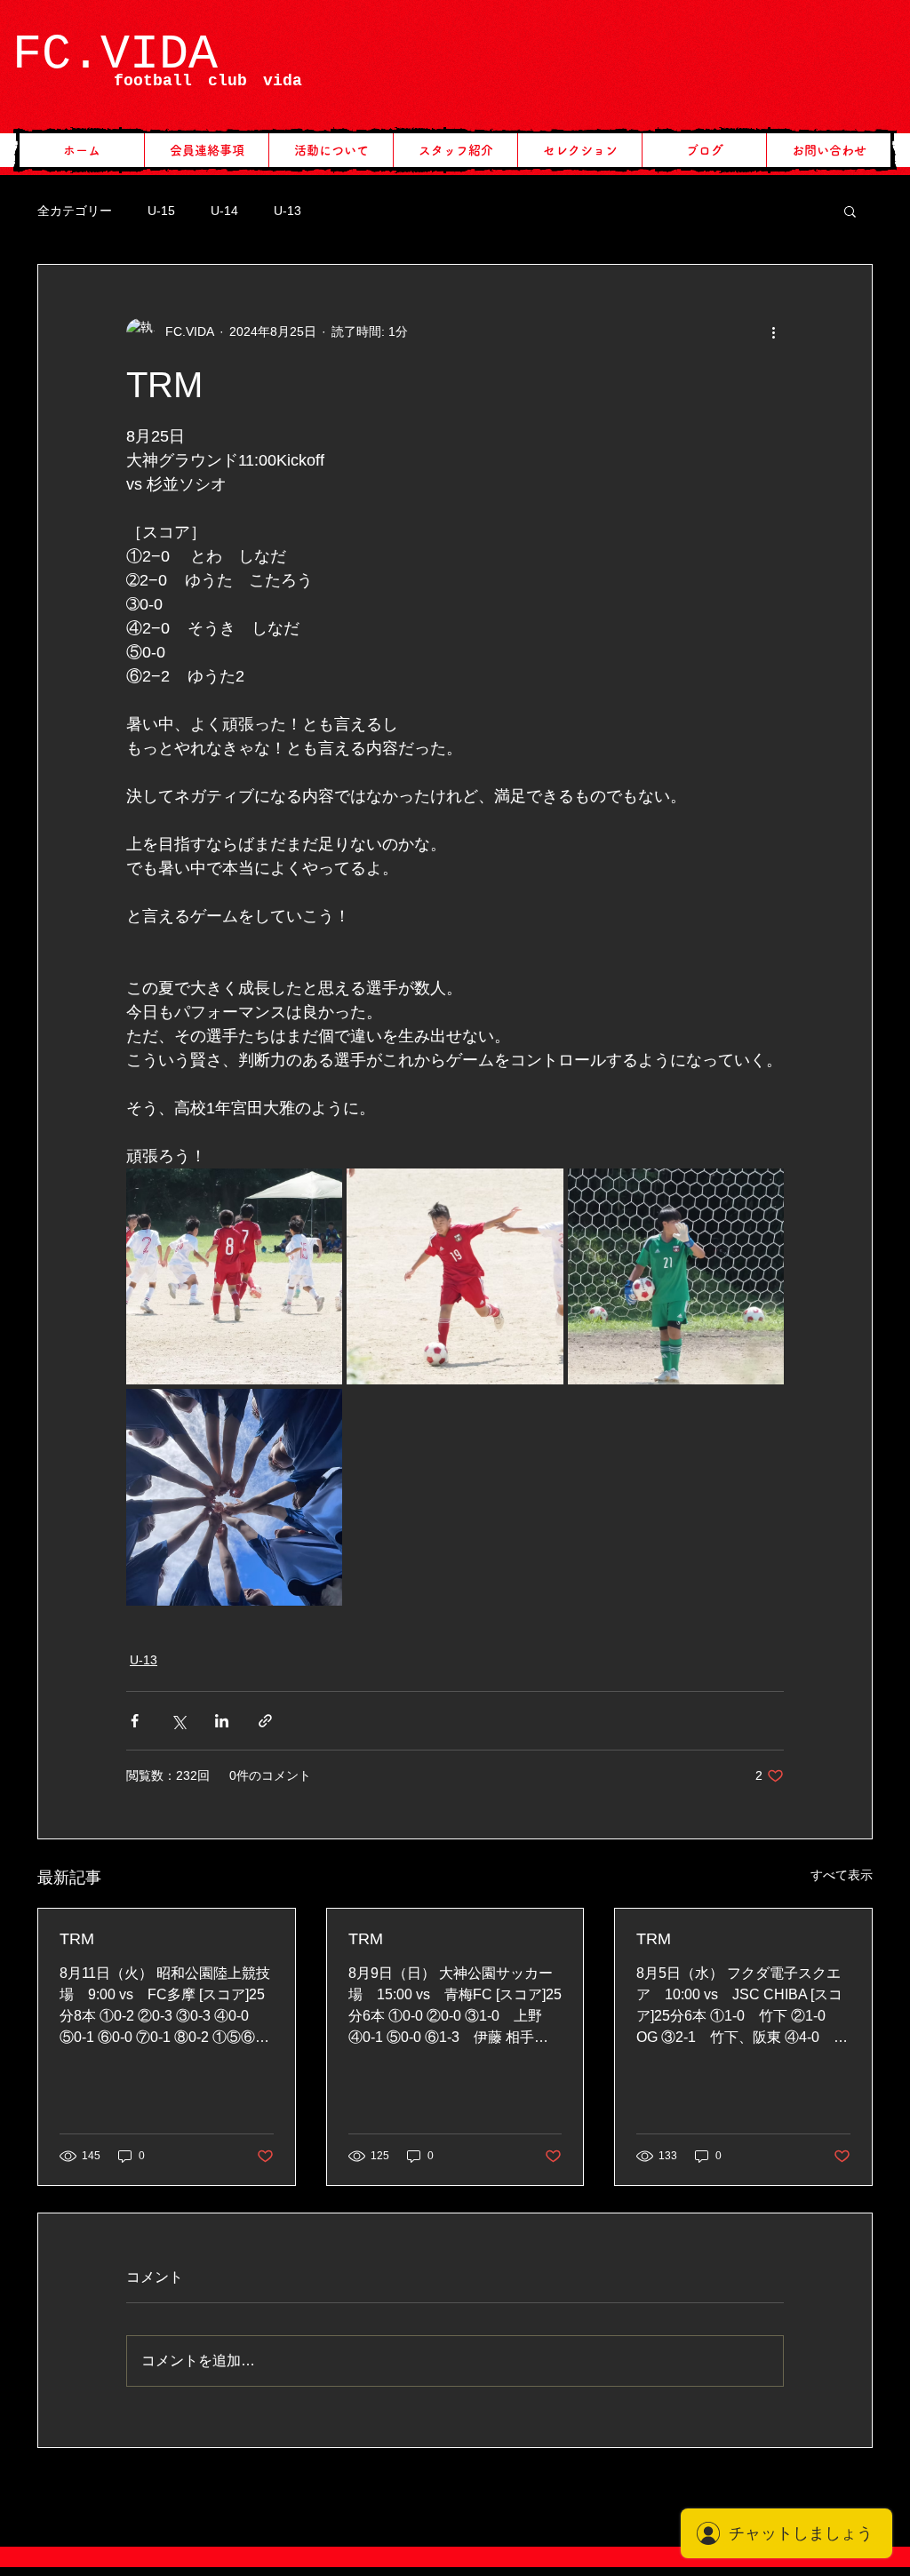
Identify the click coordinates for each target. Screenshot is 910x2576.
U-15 (161, 211)
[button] (850, 211)
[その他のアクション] (773, 332)
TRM (77, 1939)
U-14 (224, 211)
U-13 (287, 211)
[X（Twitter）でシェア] (178, 1721)
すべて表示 (842, 1875)
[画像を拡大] (234, 1276)
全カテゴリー (75, 211)
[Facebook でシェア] (135, 1721)
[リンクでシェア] (265, 1721)
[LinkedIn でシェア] (222, 1721)
